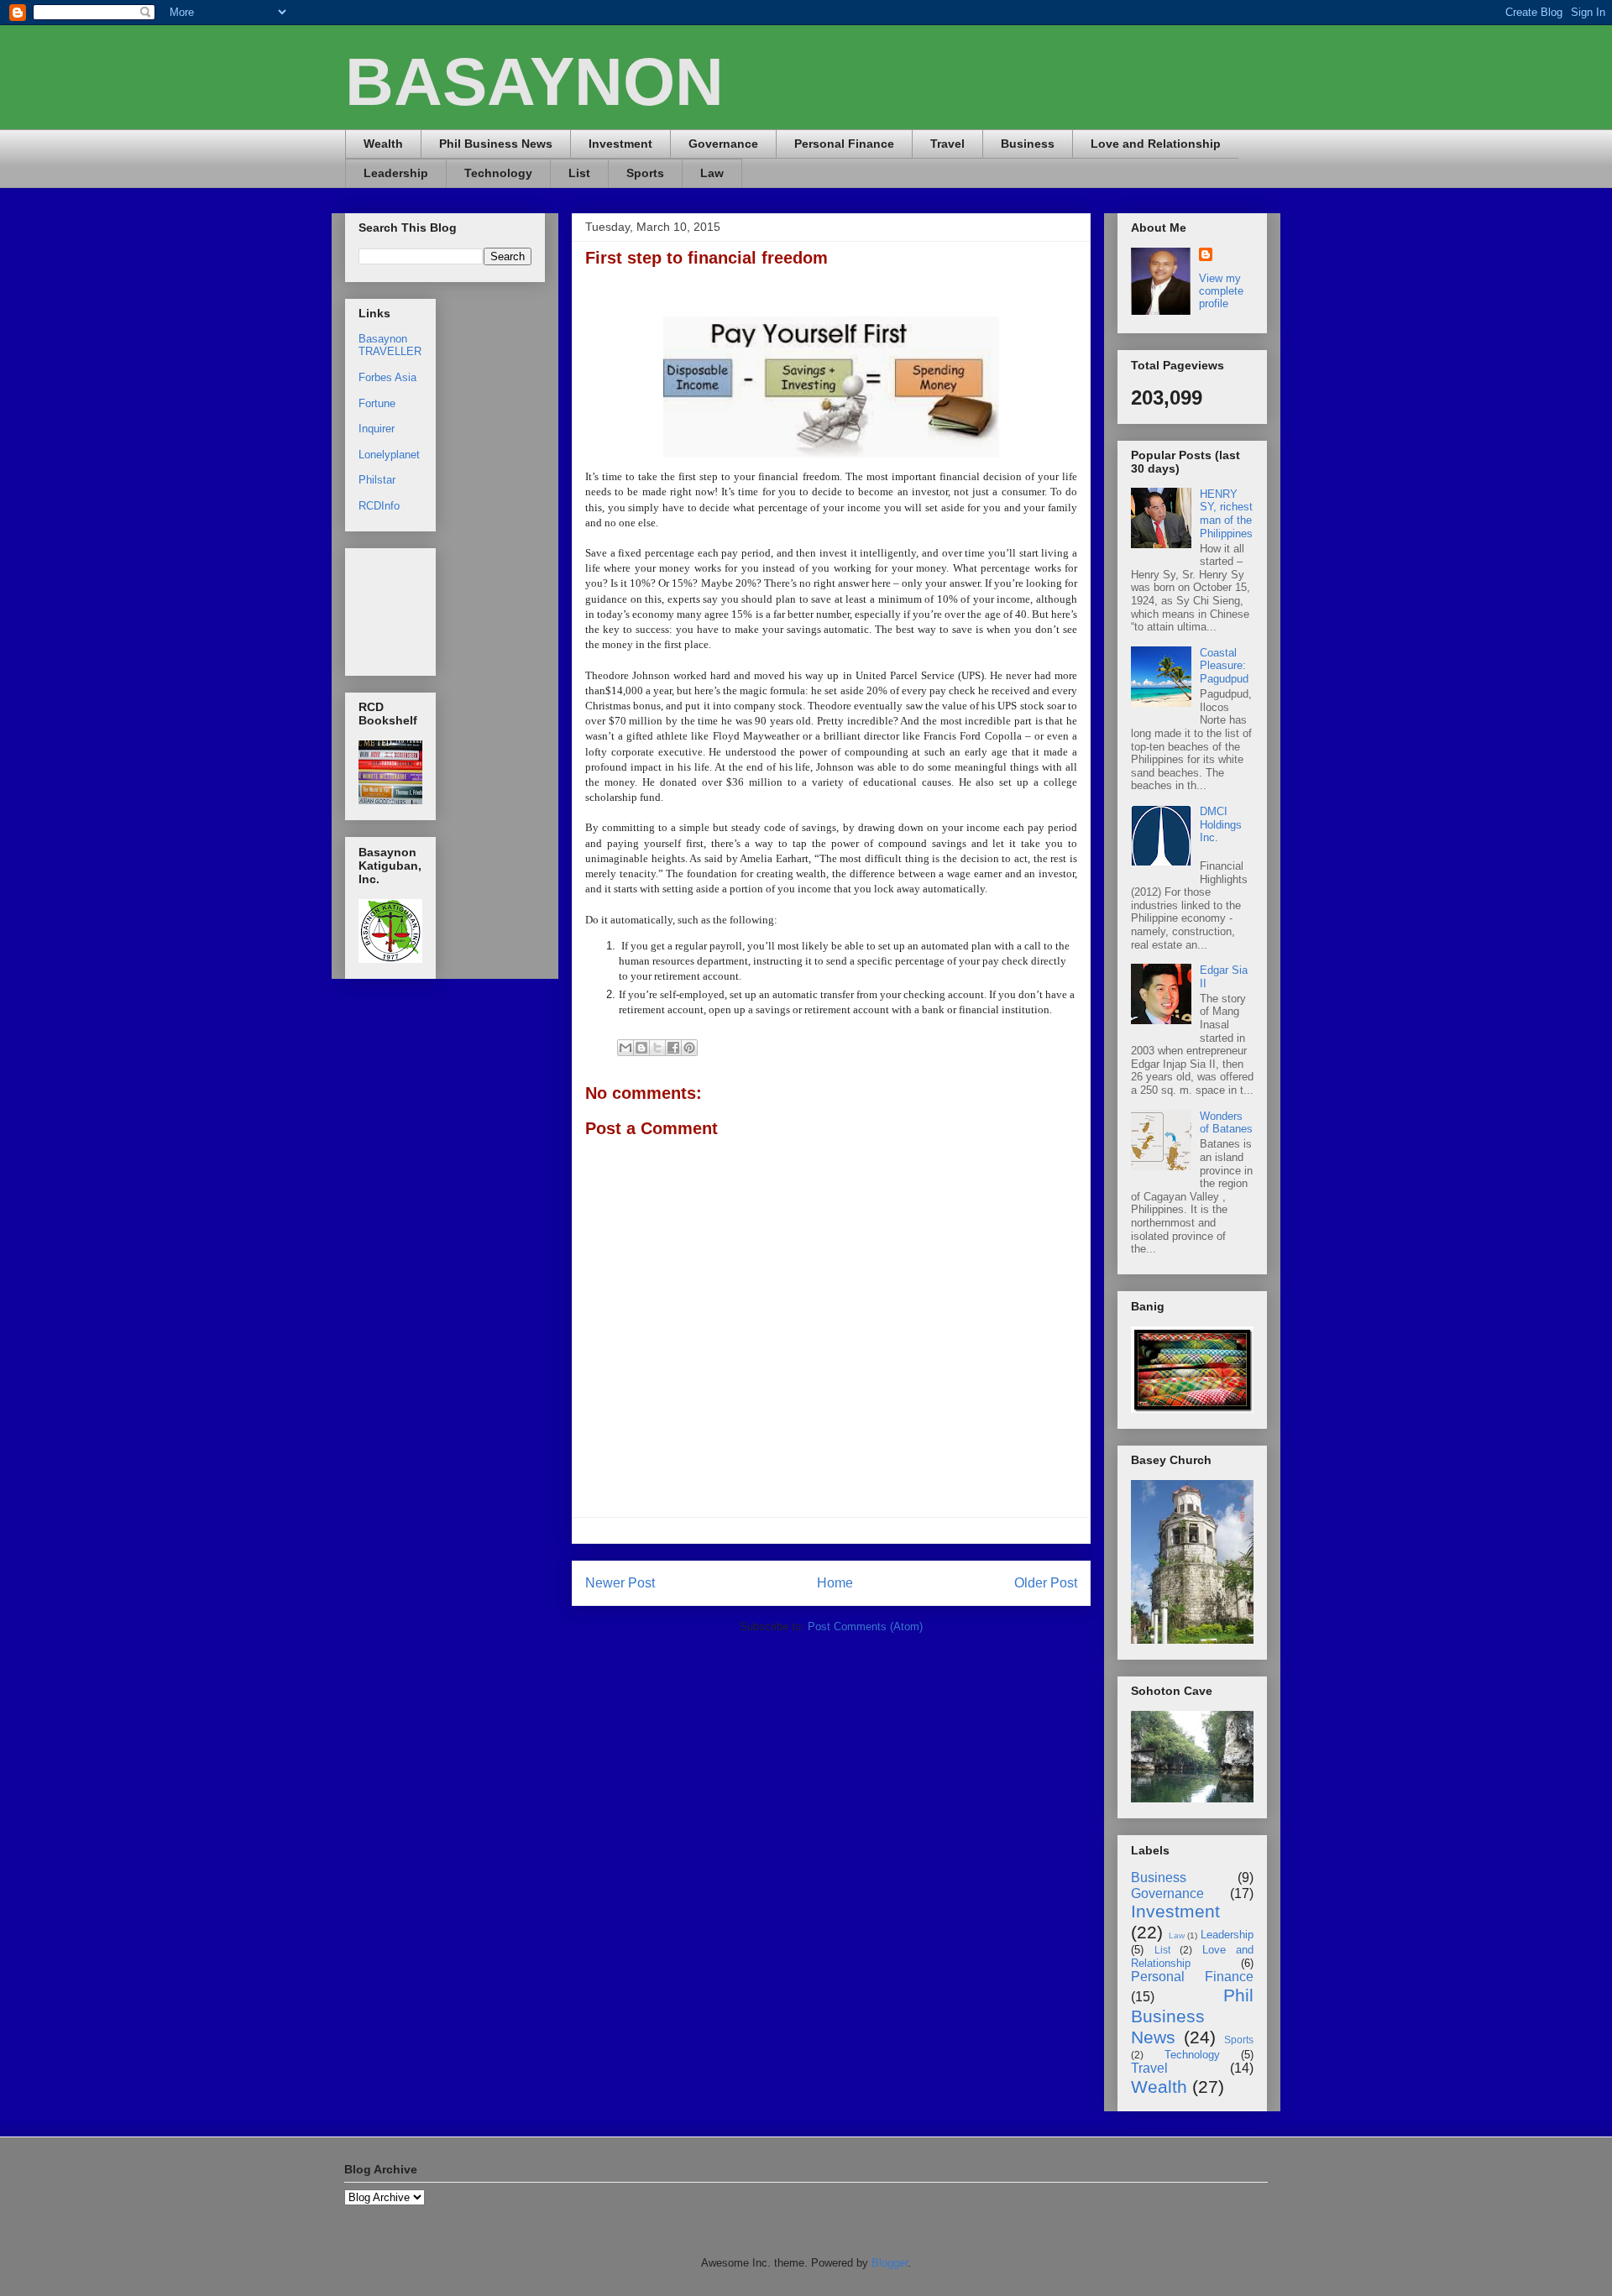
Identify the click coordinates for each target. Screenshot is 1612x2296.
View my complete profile (1221, 291)
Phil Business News (496, 144)
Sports (645, 173)
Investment (620, 144)
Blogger (890, 2263)
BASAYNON (534, 82)
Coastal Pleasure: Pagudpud (1224, 666)
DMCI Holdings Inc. (1221, 824)
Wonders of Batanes (1226, 1123)
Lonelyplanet (389, 455)
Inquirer (377, 429)
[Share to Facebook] (673, 1048)
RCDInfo (379, 506)
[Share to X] (657, 1048)
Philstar (377, 480)
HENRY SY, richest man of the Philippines (1226, 514)
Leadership (396, 173)
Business (1028, 144)
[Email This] (625, 1048)
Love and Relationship (1156, 144)
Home (835, 1583)
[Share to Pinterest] (689, 1048)
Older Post (1046, 1583)
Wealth (383, 144)
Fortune (377, 403)
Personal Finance (844, 144)
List (579, 173)
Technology (498, 173)
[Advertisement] (411, 607)
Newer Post (620, 1583)
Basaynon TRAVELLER (390, 345)
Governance (723, 144)
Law (712, 173)
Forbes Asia (387, 377)
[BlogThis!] (641, 1048)
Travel (947, 144)
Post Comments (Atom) (865, 1627)
